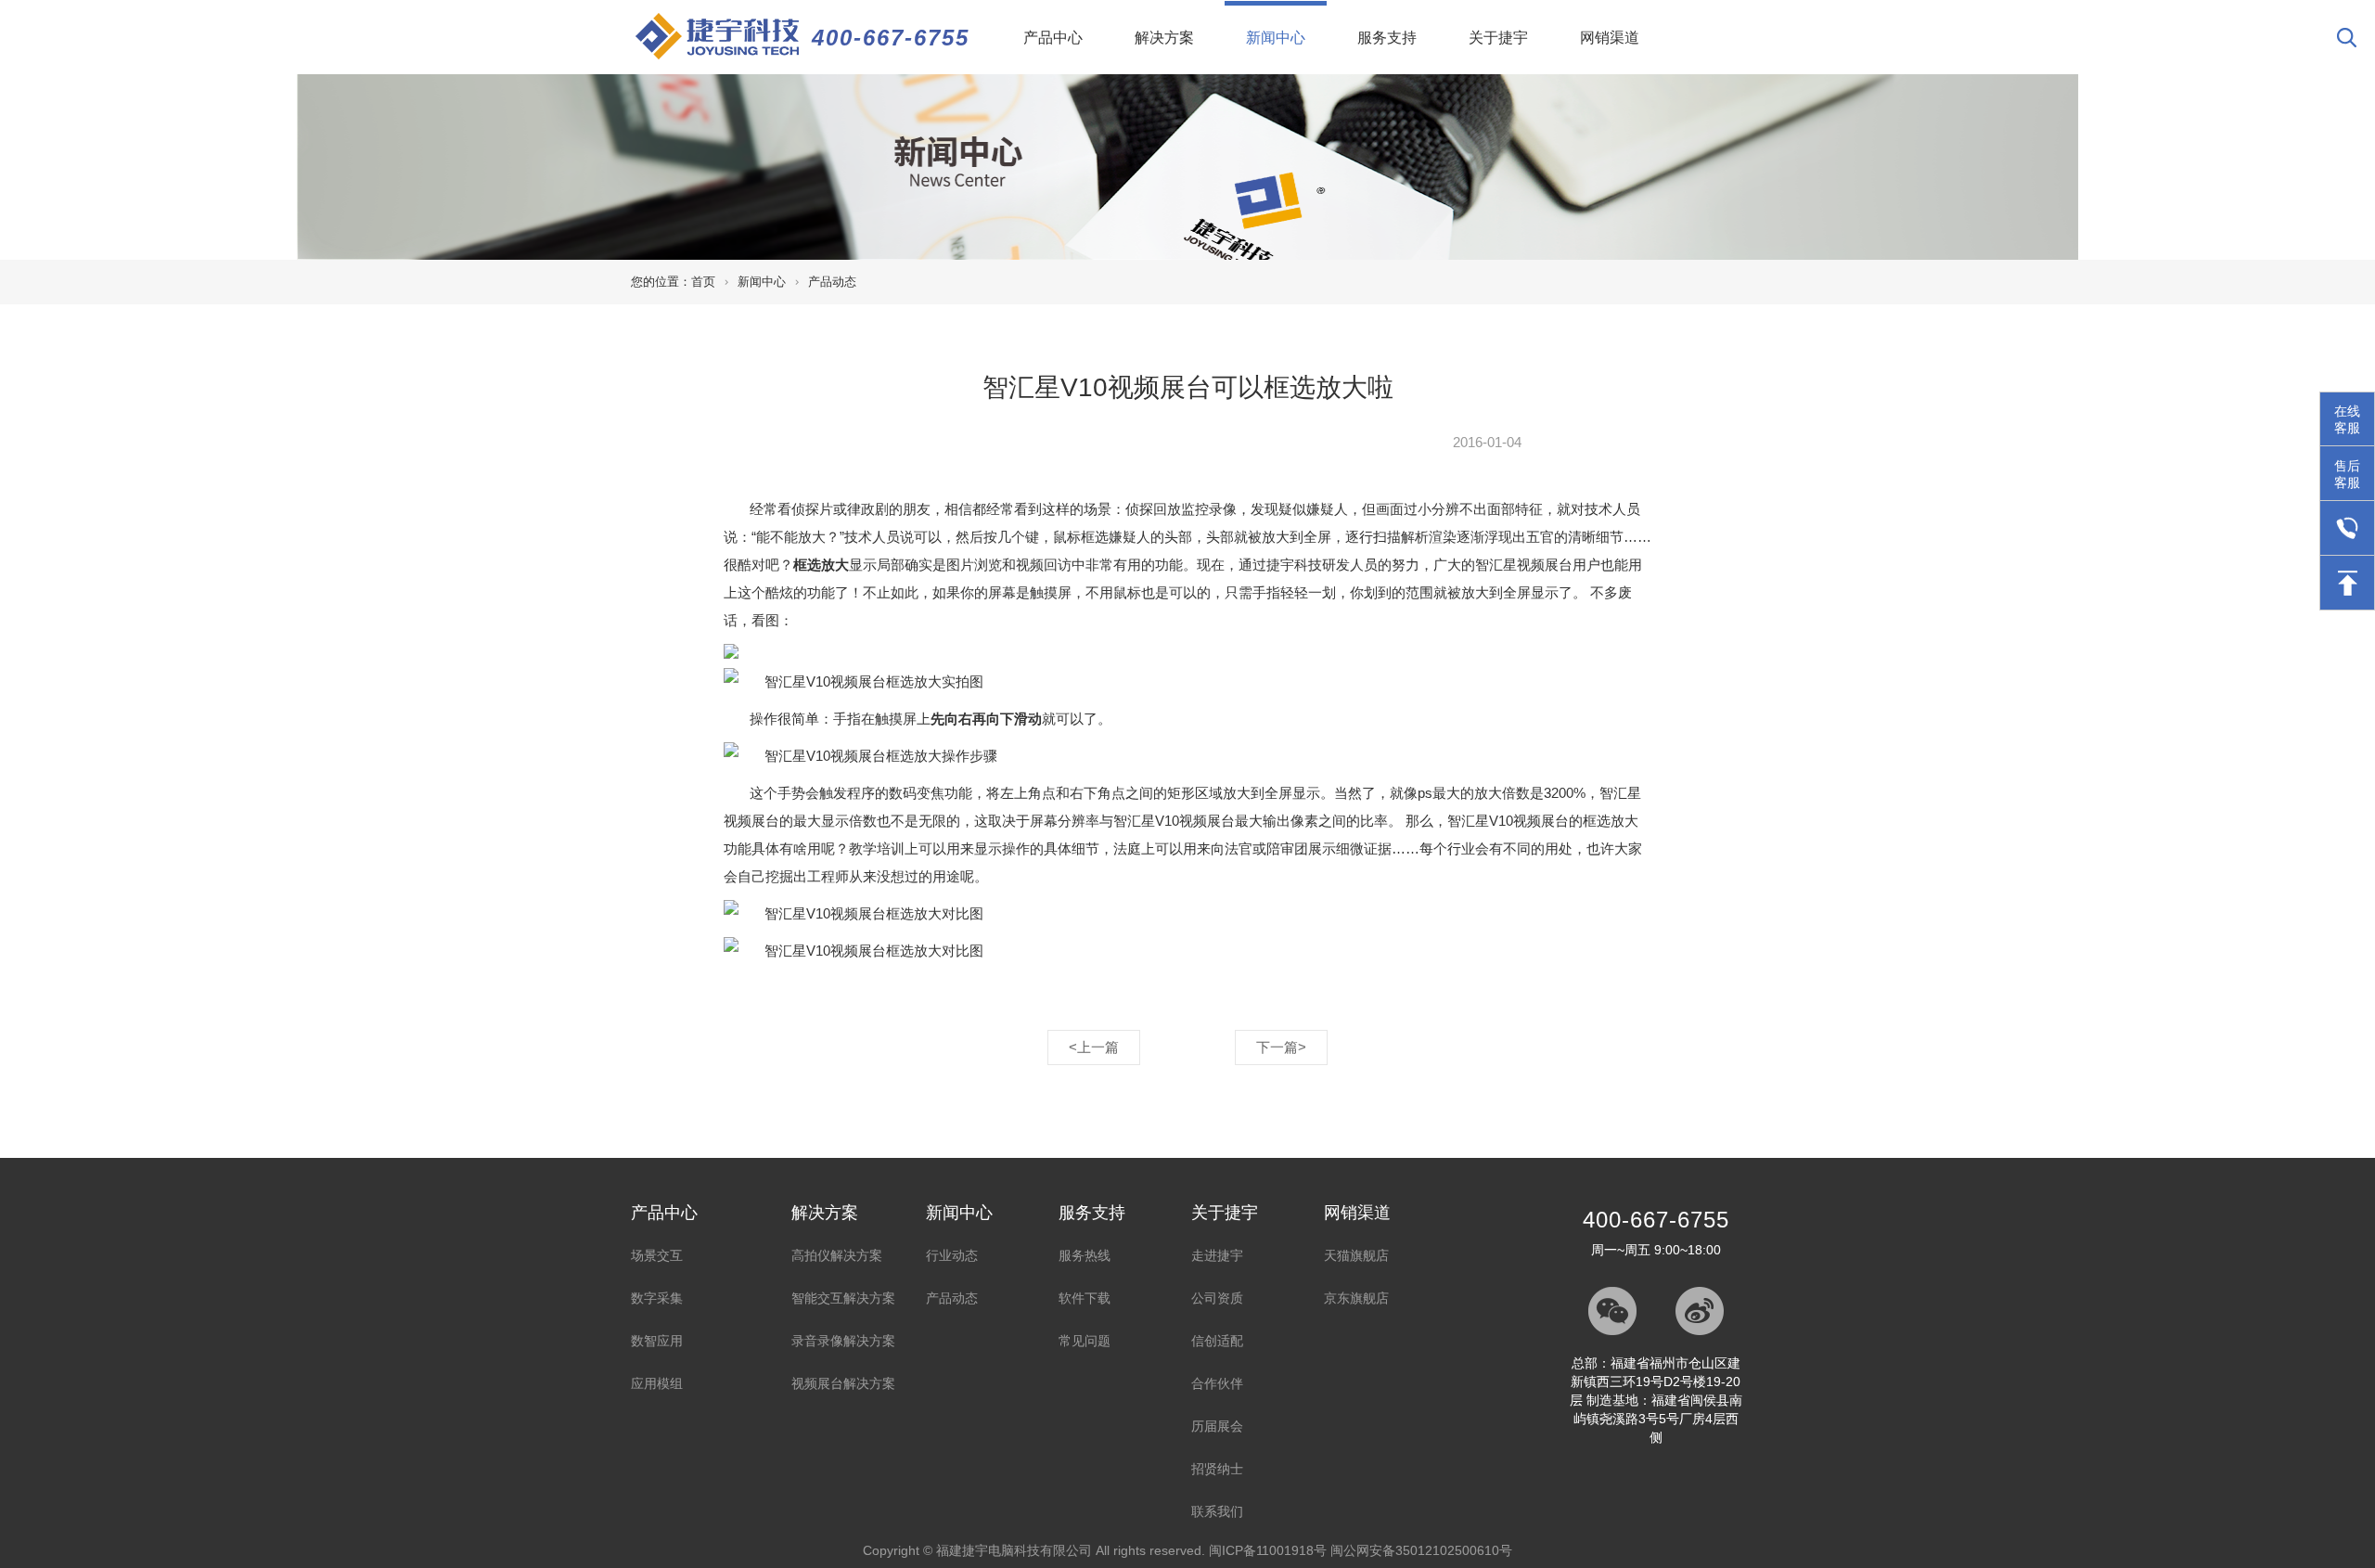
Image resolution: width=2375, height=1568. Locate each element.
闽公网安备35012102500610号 (1421, 1550)
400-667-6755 (891, 38)
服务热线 (1085, 1255)
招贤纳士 (1217, 1469)
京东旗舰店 (1356, 1298)
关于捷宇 (1498, 38)
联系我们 (1217, 1511)
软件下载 (1085, 1298)
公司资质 (1217, 1298)
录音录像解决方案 (843, 1341)
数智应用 (657, 1341)
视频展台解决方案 (843, 1383)
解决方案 (1164, 38)
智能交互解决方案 (843, 1298)
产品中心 (1053, 38)
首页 (703, 282)
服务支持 (1387, 38)
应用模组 (657, 1383)
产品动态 (832, 282)
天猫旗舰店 (1356, 1255)
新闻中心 (1286, 37)
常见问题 (1085, 1341)
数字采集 (657, 1298)
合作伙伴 (1217, 1383)
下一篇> (1281, 1047)
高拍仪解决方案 (837, 1255)
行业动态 (952, 1255)
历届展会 (1217, 1426)
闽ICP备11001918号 (1268, 1550)
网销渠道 (1610, 38)
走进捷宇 (1217, 1255)
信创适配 (1217, 1341)
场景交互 (657, 1255)
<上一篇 (1094, 1047)
